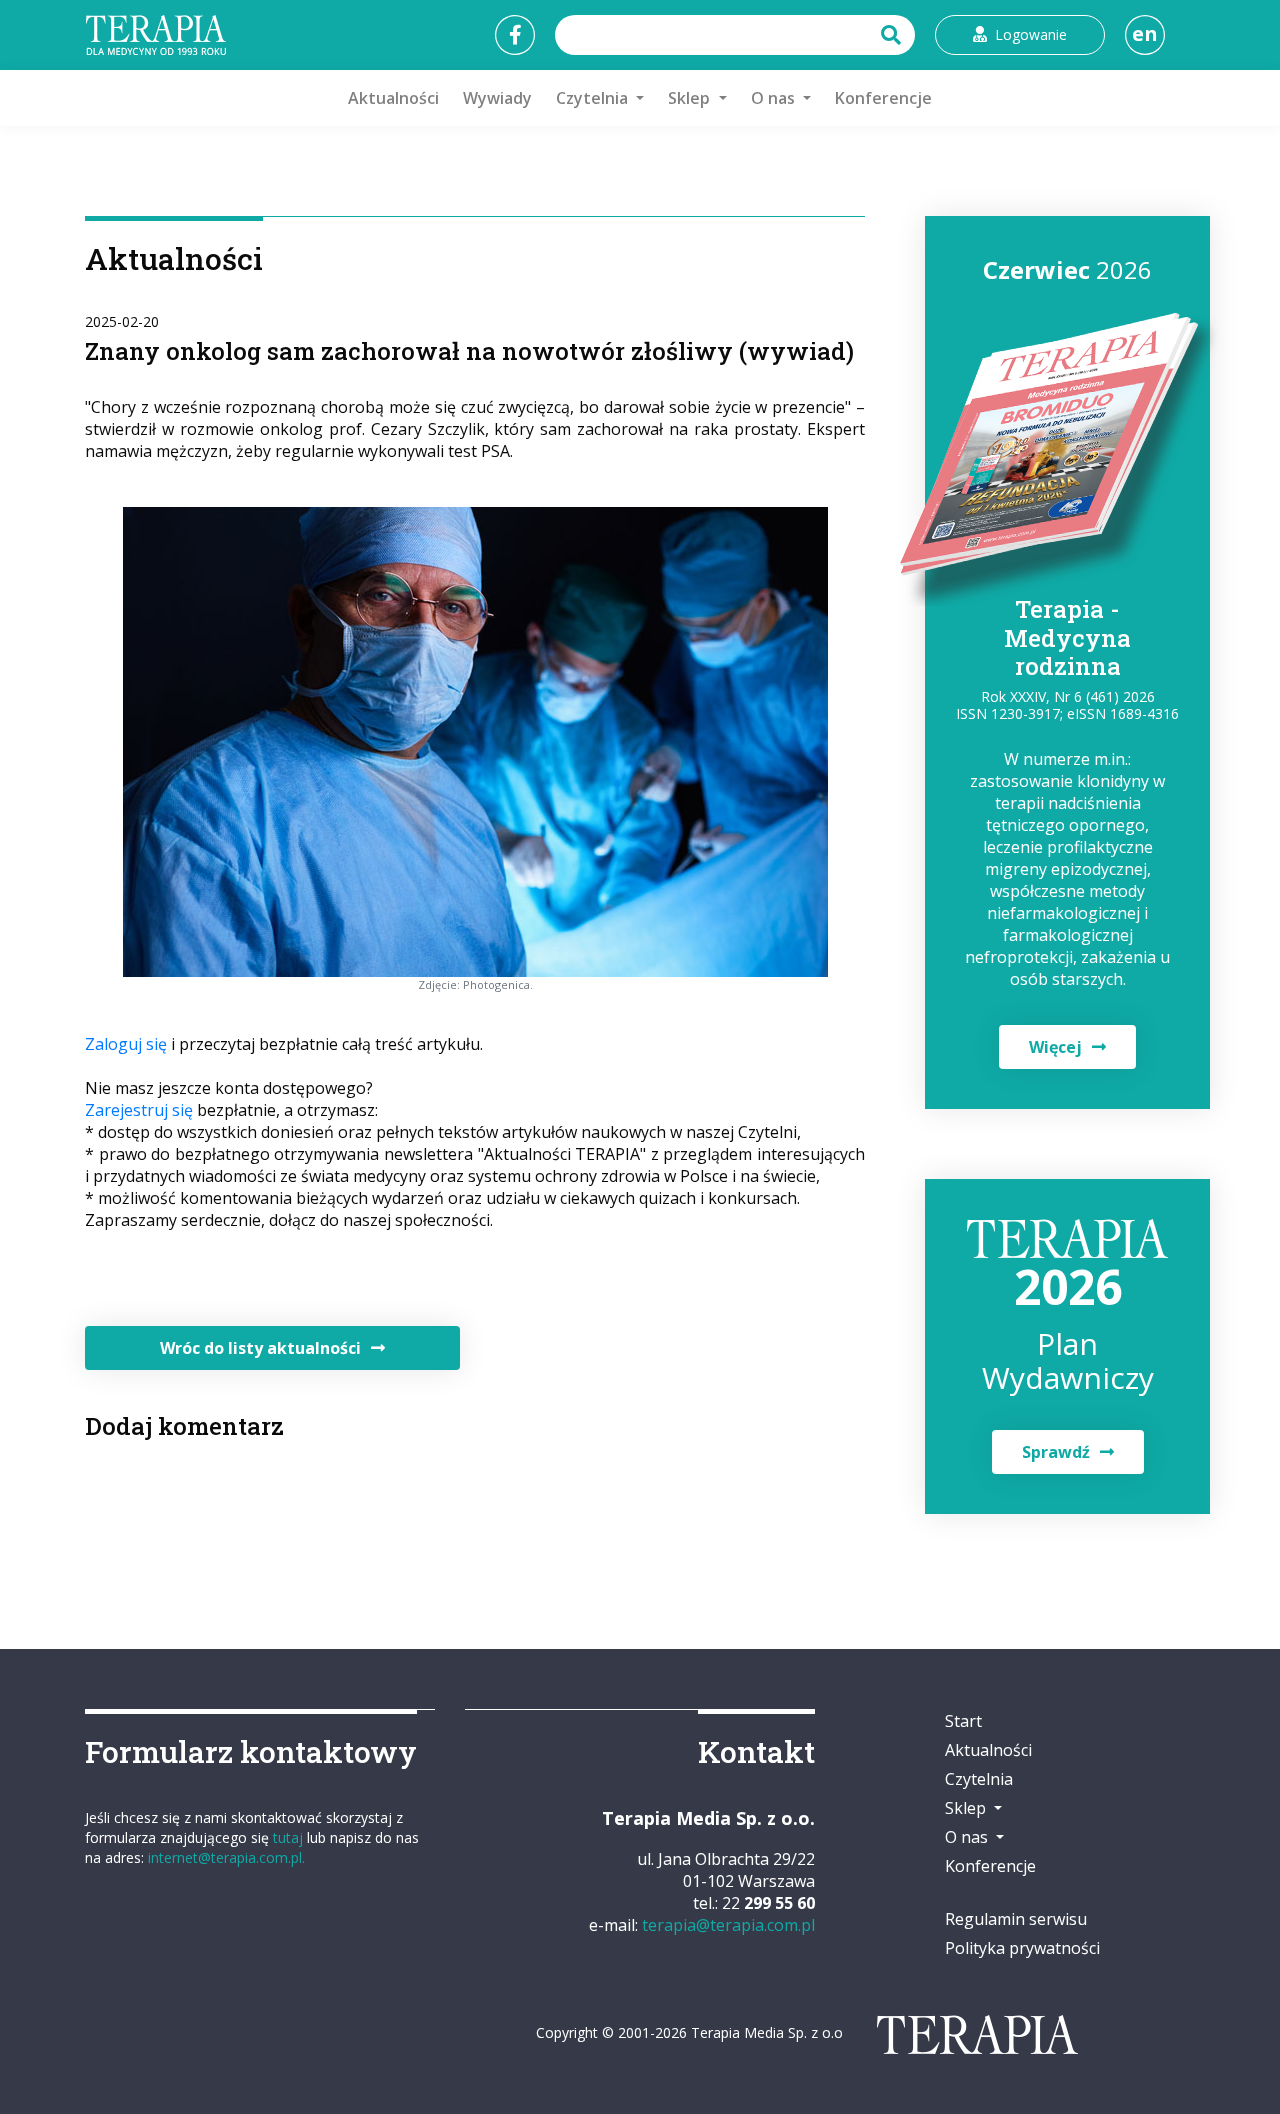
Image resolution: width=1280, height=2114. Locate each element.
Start (963, 1721)
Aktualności (393, 98)
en (1145, 33)
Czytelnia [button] (594, 98)
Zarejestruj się (139, 1110)
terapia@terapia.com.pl (728, 1925)
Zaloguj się (126, 1044)
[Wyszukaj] (893, 35)
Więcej (1055, 1047)
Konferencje (883, 98)
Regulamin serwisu (1016, 1919)
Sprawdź (1056, 1452)
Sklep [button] (691, 98)
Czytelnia (979, 1779)
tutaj (288, 1837)
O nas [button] (775, 98)
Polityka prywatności (1022, 1948)
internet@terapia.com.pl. (226, 1857)
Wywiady (497, 98)
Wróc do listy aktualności (260, 1348)
